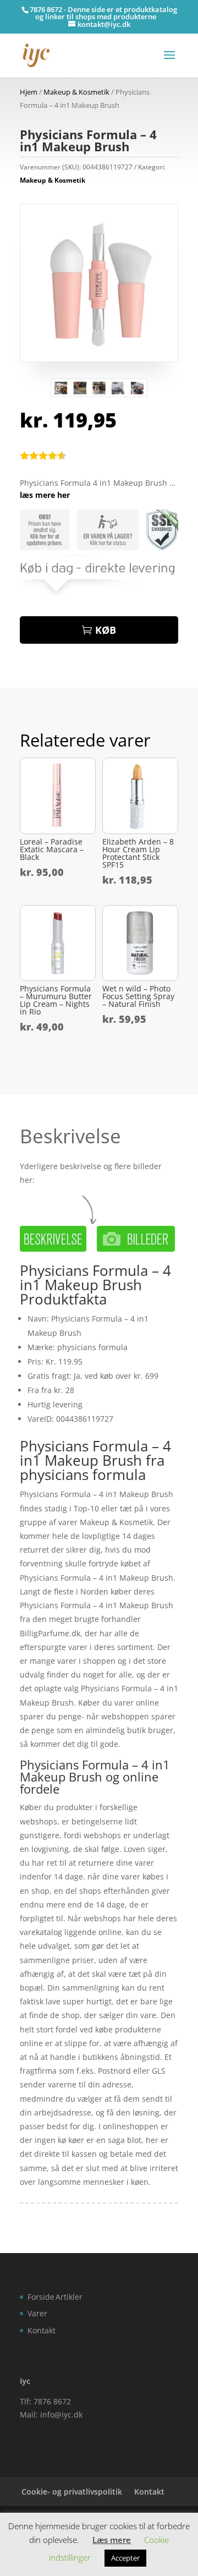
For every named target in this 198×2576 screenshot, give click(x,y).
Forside (41, 2297)
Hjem (29, 92)
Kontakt (42, 2330)
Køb (106, 630)
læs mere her (45, 495)
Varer (37, 2313)
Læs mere (112, 2540)
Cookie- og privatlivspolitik (72, 2492)
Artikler (69, 2297)
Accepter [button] (125, 2558)
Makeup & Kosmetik (76, 92)
